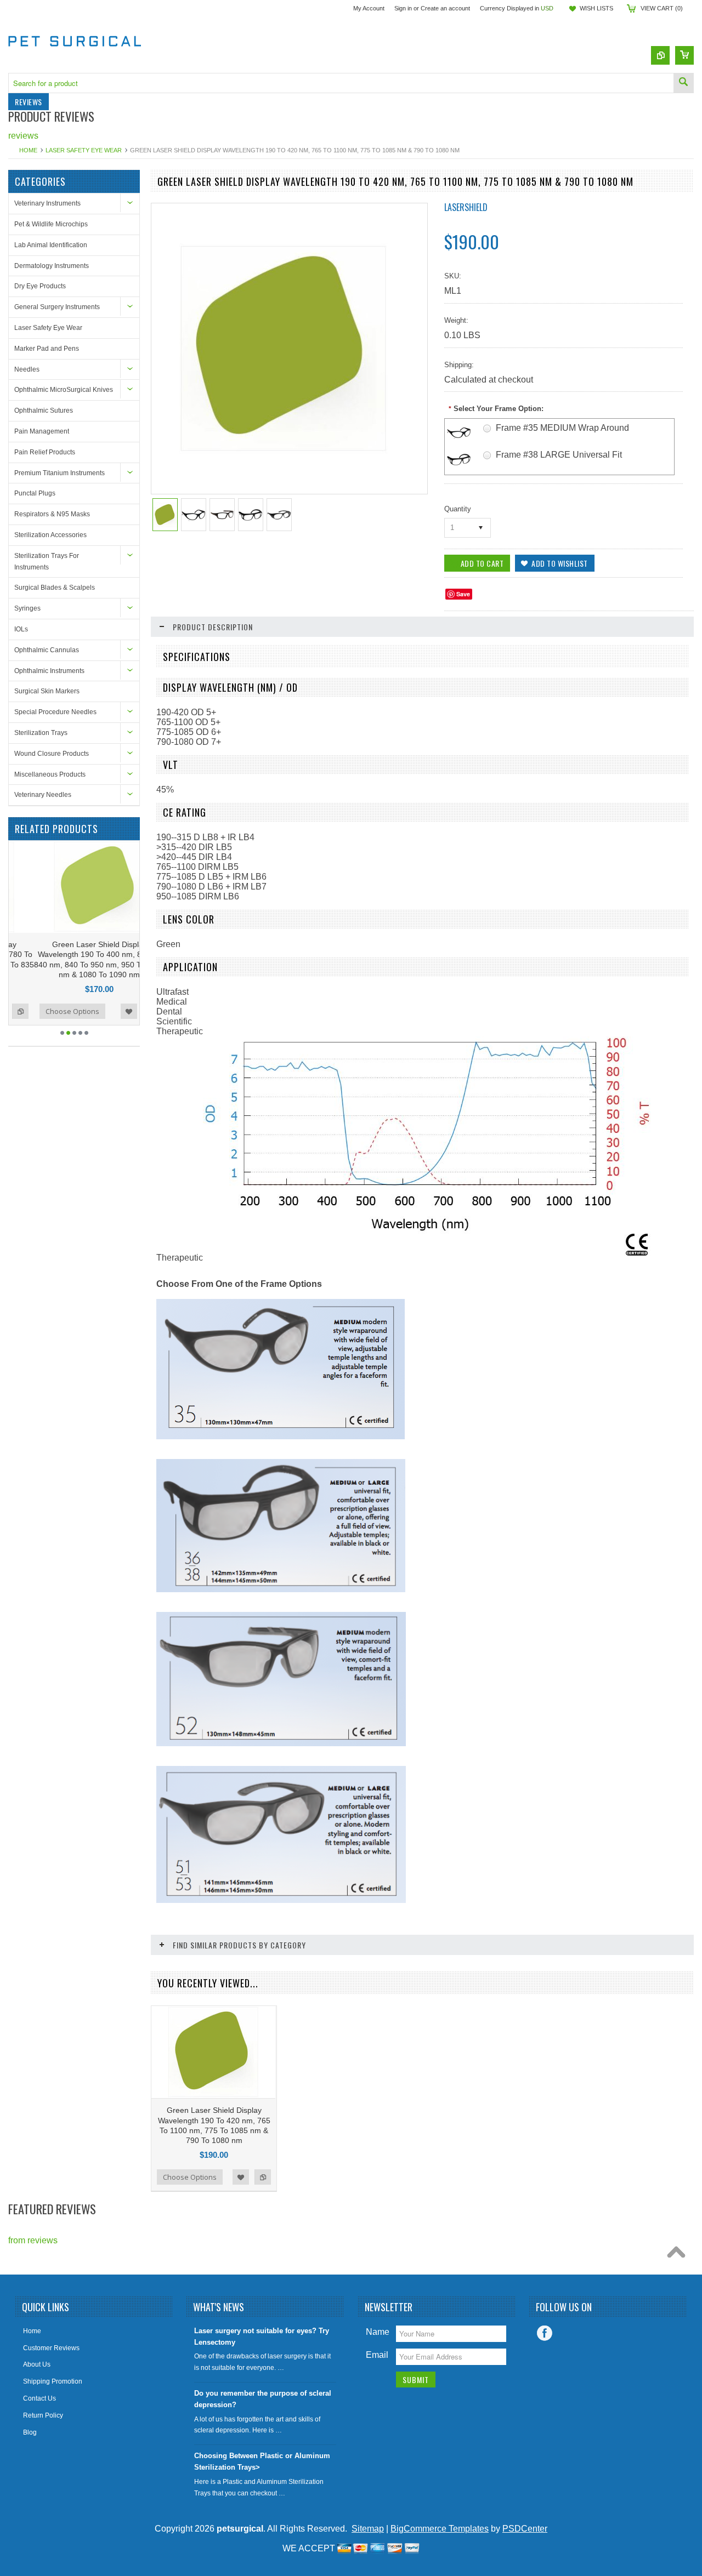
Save (463, 594)
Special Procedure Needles (55, 712)
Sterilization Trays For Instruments (47, 562)
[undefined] (284, 451)
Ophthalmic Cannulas (47, 650)
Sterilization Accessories (50, 535)
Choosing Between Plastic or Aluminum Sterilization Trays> (262, 2461)
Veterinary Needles (43, 795)
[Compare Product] (660, 55)
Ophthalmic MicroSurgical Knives (64, 390)
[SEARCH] (683, 83)
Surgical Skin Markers (47, 691)
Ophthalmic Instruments (49, 671)
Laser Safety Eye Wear (84, 150)
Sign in (403, 8)
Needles (27, 369)
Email (377, 2355)
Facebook (545, 2333)
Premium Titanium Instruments (60, 473)
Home (28, 150)
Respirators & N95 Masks (52, 514)
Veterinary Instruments (47, 203)
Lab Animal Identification (51, 245)
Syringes (27, 608)
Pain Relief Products (45, 452)
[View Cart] (684, 55)
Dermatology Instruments (52, 266)
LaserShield (466, 207)
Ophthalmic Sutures (44, 411)
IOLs (21, 629)
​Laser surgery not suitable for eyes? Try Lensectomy (262, 2336)
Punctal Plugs (35, 493)
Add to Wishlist (104, 1011)
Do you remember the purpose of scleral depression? (263, 2399)
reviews (23, 136)
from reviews (33, 2240)
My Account (369, 8)
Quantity (458, 509)
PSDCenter (525, 2529)
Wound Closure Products (52, 754)
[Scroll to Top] (679, 2255)
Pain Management (42, 431)
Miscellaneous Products (50, 774)
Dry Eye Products (40, 286)
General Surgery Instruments (57, 307)
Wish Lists (596, 8)
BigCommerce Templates (440, 2529)
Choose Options (47, 1011)
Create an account (445, 8)
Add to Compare (126, 1011)
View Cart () (662, 8)
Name (378, 2332)
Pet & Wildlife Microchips (51, 224)
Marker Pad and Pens (47, 349)
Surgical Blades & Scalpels (55, 588)
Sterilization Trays (41, 733)
